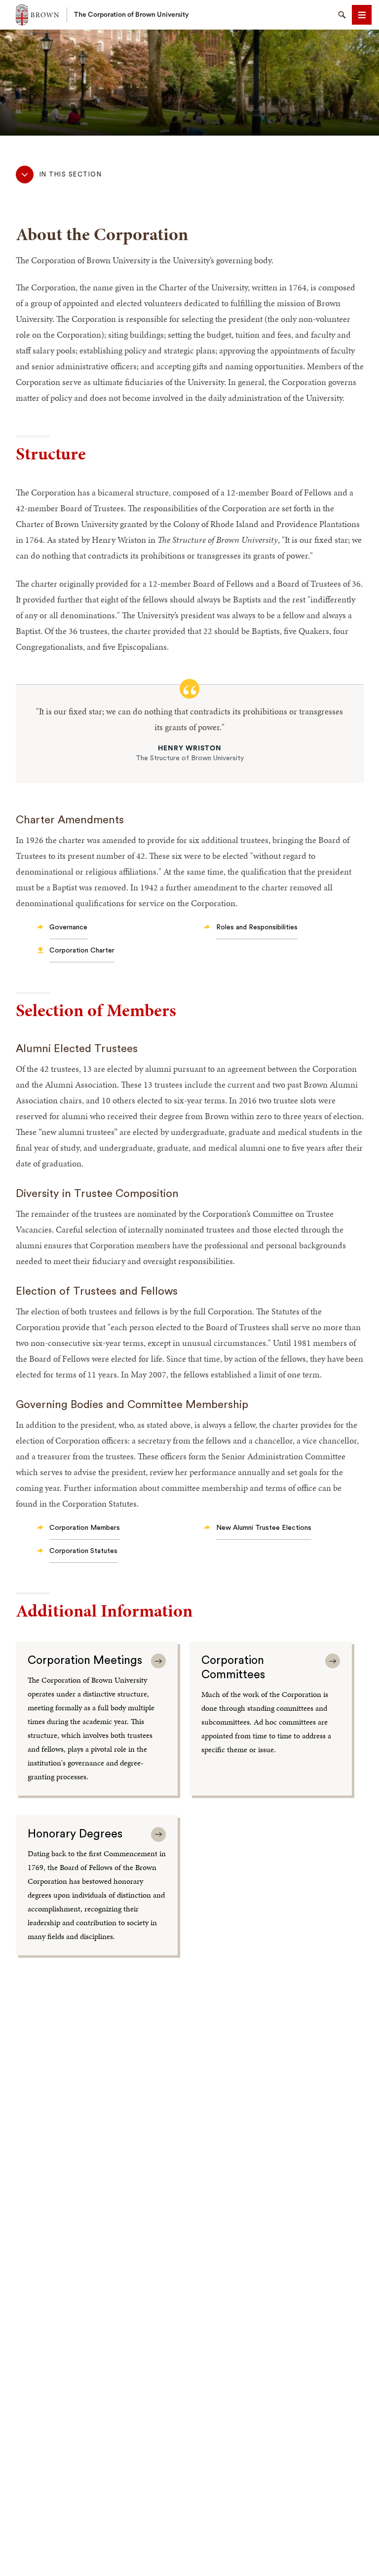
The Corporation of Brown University (132, 15)
